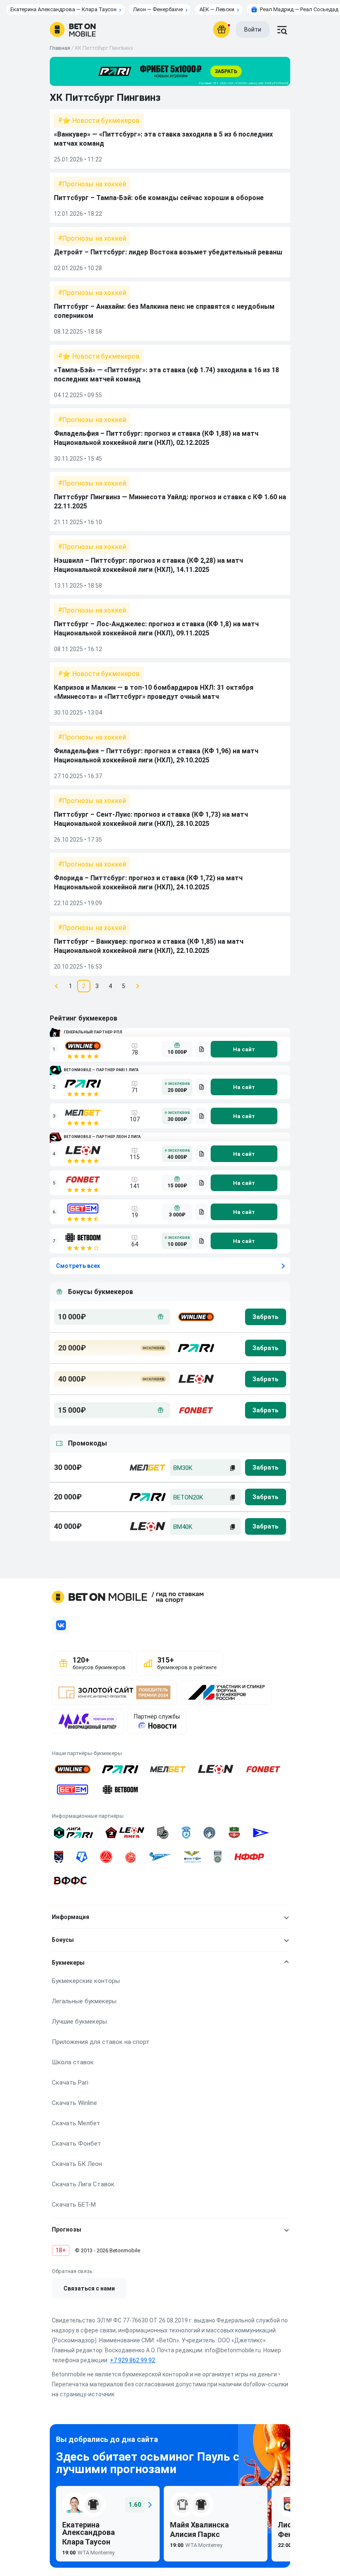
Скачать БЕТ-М (74, 2205)
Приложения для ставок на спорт (101, 2042)
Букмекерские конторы (86, 1981)
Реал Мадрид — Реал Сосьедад (299, 9)
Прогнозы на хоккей (94, 184)
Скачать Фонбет (76, 2144)
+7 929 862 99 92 (132, 2360)
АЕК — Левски (217, 9)
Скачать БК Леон (77, 2164)
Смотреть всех (78, 1266)
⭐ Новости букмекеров (101, 121)
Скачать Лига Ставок (83, 2184)
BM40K (183, 1527)
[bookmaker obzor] (202, 1049)
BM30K (183, 1468)
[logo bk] (195, 1317)
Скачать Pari (70, 2083)
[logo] (73, 29)
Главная (60, 48)
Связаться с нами (89, 2288)
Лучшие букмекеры (79, 2022)
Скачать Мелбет (76, 2123)
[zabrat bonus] (266, 1317)
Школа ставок (73, 2062)
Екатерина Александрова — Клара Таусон (63, 9)
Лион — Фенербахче (158, 9)
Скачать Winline (74, 2103)
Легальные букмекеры (84, 2001)
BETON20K (188, 1497)
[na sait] (244, 1049)
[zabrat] (266, 1467)
